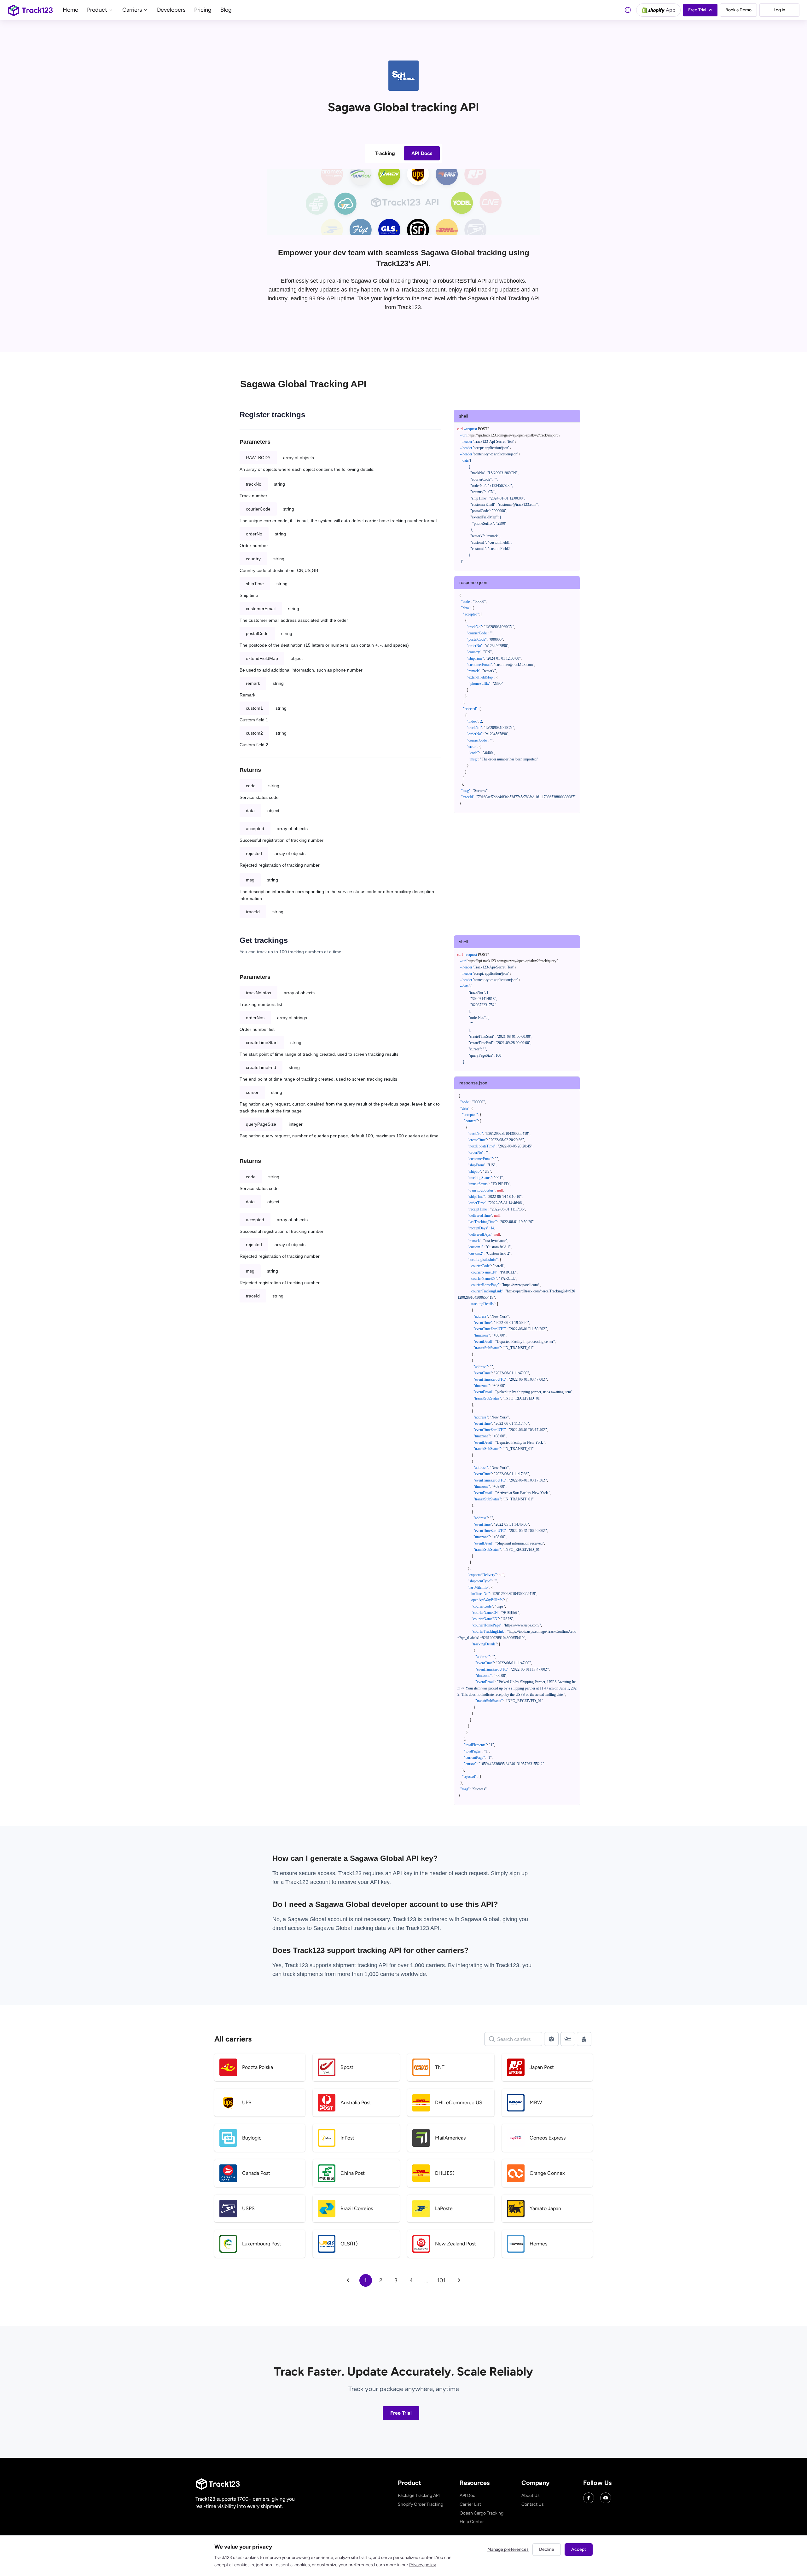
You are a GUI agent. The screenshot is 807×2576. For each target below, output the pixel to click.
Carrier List (470, 2504)
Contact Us (533, 2504)
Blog (226, 10)
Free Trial (401, 2413)
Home (70, 10)
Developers (171, 10)
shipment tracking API (361, 1965)
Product (98, 10)
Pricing (203, 10)
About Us (531, 2495)
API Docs (422, 153)
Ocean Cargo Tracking (482, 2513)
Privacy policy (423, 2565)
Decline (547, 2549)
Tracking (385, 153)
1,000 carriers (382, 1974)
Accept (579, 2549)
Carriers (133, 10)
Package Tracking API (419, 2495)
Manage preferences (508, 2549)
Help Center (472, 2522)
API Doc (467, 2495)
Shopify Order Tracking (421, 2504)
